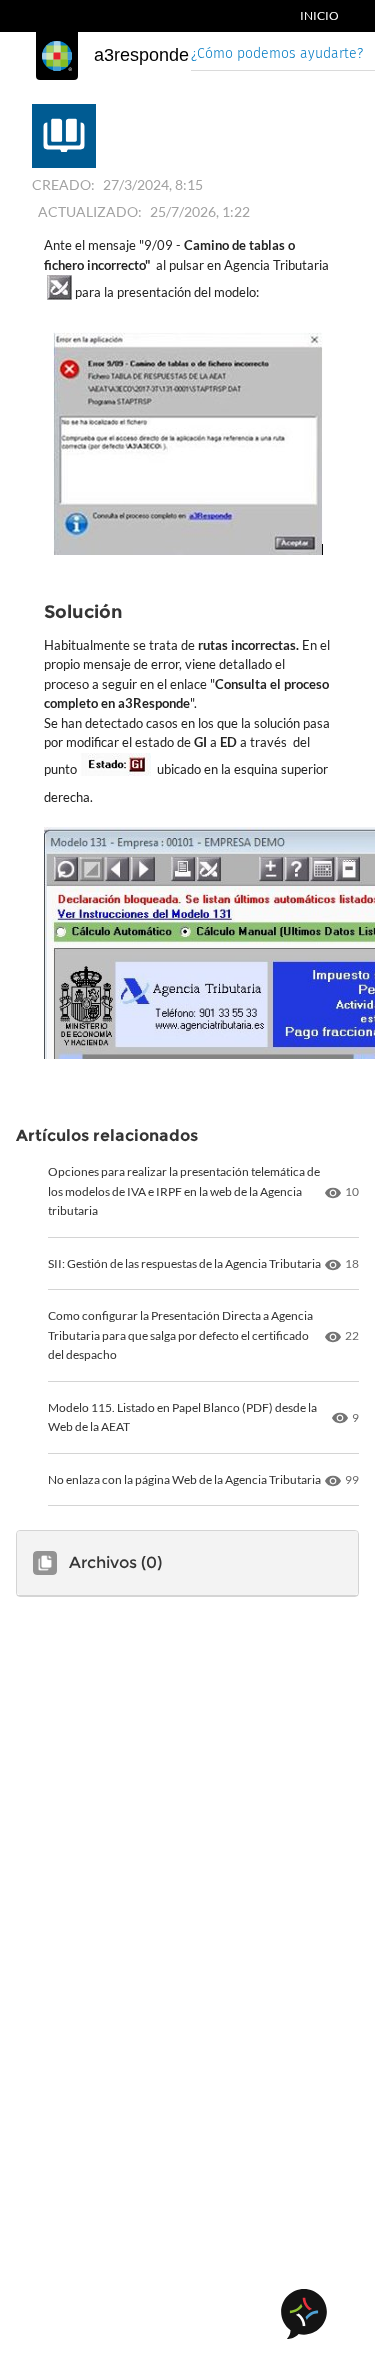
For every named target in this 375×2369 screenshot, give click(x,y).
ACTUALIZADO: (90, 211)
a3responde (141, 55)
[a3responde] (57, 56)
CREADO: (63, 184)
